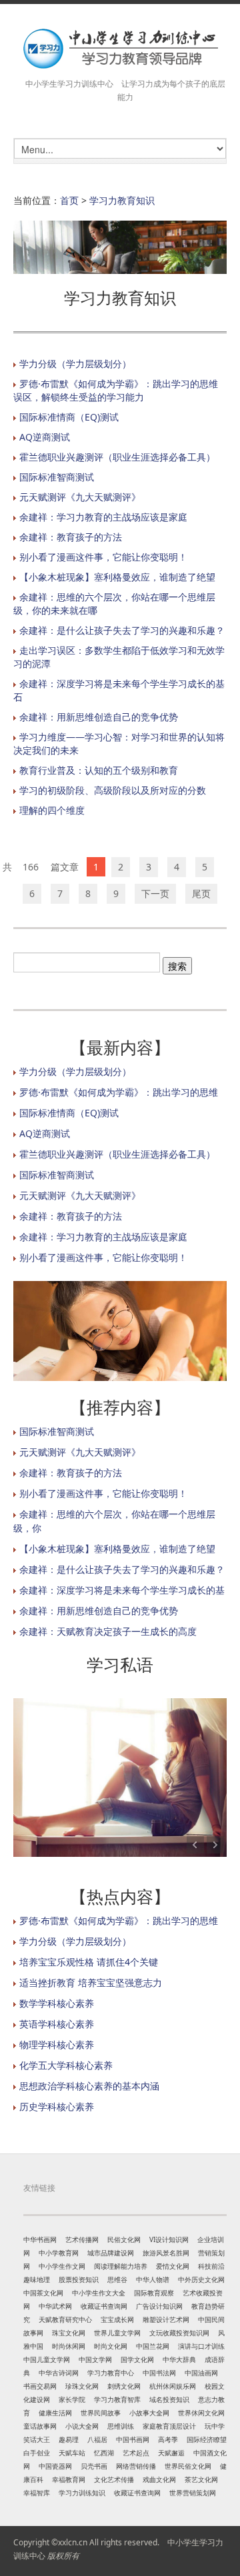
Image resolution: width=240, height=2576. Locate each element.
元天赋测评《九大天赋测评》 (80, 497)
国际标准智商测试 (57, 477)
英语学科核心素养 (57, 2024)
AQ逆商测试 (45, 437)
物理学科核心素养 (57, 2044)
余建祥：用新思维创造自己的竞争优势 (99, 717)
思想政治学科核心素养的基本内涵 (89, 2086)
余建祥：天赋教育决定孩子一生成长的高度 (108, 1631)
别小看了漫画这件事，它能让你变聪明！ (103, 557)
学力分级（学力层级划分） (75, 364)
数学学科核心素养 (57, 2003)
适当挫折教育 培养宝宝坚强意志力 (91, 1982)
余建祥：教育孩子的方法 (71, 537)
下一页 (155, 893)
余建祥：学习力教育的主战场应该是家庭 (103, 517)
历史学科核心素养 (57, 2106)
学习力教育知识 (122, 200)
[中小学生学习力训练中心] (120, 48)
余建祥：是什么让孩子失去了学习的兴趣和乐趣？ (122, 630)
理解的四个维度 (52, 810)
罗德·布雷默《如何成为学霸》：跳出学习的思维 (119, 1092)
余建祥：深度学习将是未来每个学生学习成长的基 (122, 1590)
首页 (69, 200)
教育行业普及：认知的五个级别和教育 (99, 770)
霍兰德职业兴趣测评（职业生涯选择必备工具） (117, 457)
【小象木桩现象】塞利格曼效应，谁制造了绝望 (117, 577)
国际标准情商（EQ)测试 (69, 417)
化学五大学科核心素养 (66, 2065)
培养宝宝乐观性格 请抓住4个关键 (89, 1962)
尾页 (201, 893)
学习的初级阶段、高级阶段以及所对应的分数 (113, 790)
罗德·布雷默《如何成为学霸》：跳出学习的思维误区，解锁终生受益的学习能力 (116, 390)
